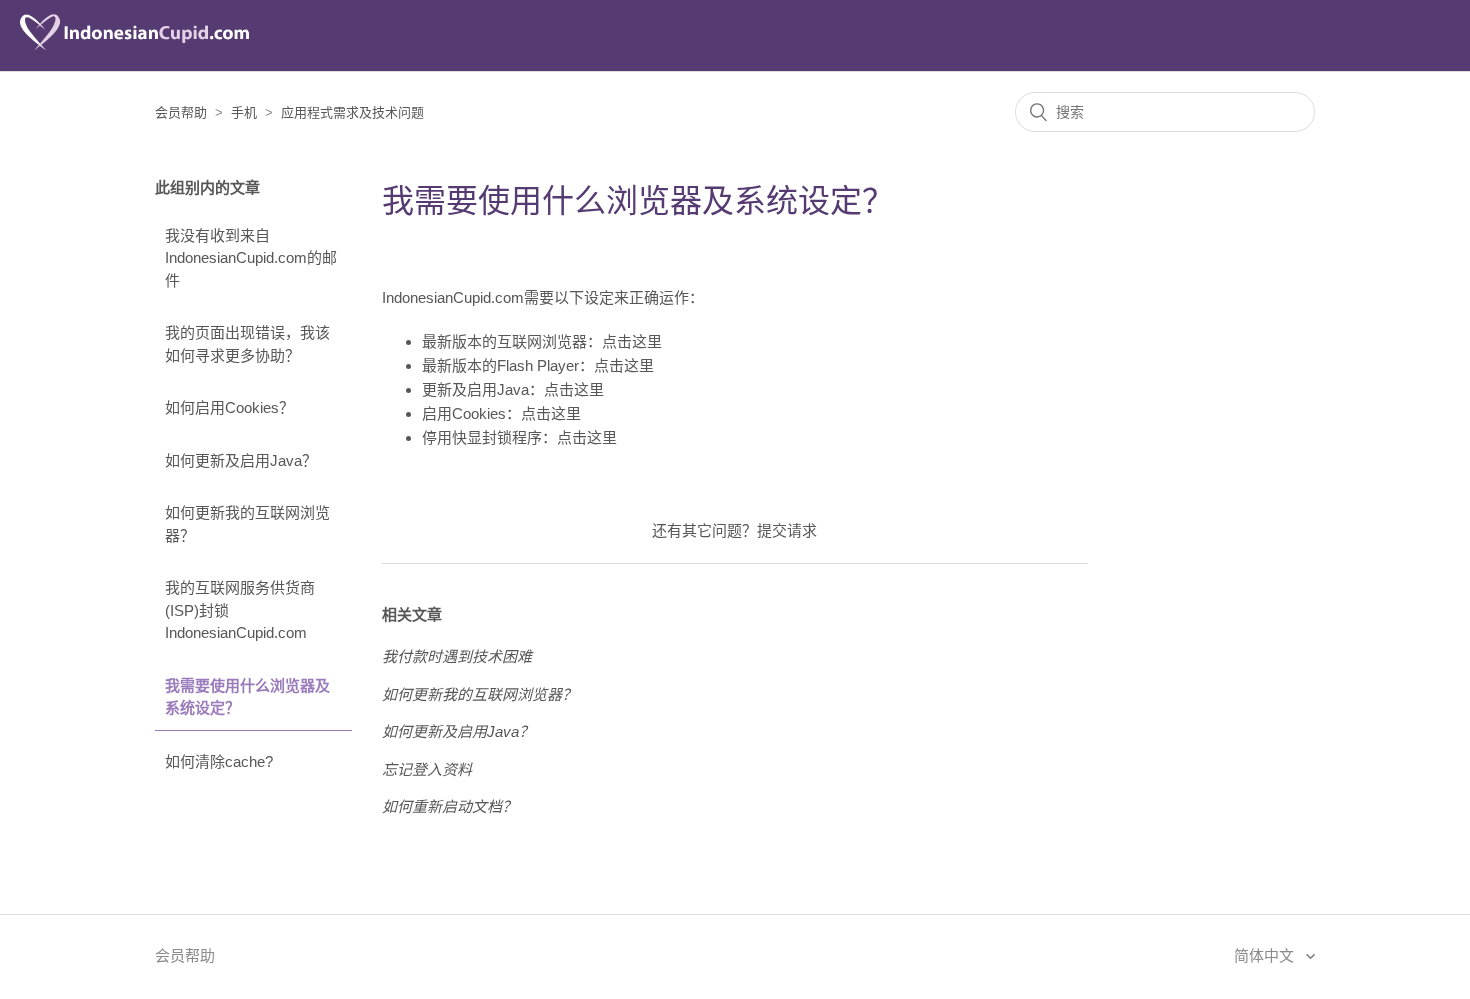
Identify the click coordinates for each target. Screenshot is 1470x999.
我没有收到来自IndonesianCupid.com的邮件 (251, 258)
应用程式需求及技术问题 (352, 112)
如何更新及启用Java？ (241, 460)
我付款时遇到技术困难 (457, 656)
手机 (244, 112)
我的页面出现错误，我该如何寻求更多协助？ (247, 344)
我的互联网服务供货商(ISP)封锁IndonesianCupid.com (240, 610)
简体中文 (1266, 955)
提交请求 (787, 530)
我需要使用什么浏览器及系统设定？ (247, 697)
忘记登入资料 (427, 769)
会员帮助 (181, 112)
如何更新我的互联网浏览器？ (247, 524)
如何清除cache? (219, 761)
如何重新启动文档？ (449, 806)
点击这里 (632, 341)
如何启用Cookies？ (229, 407)
